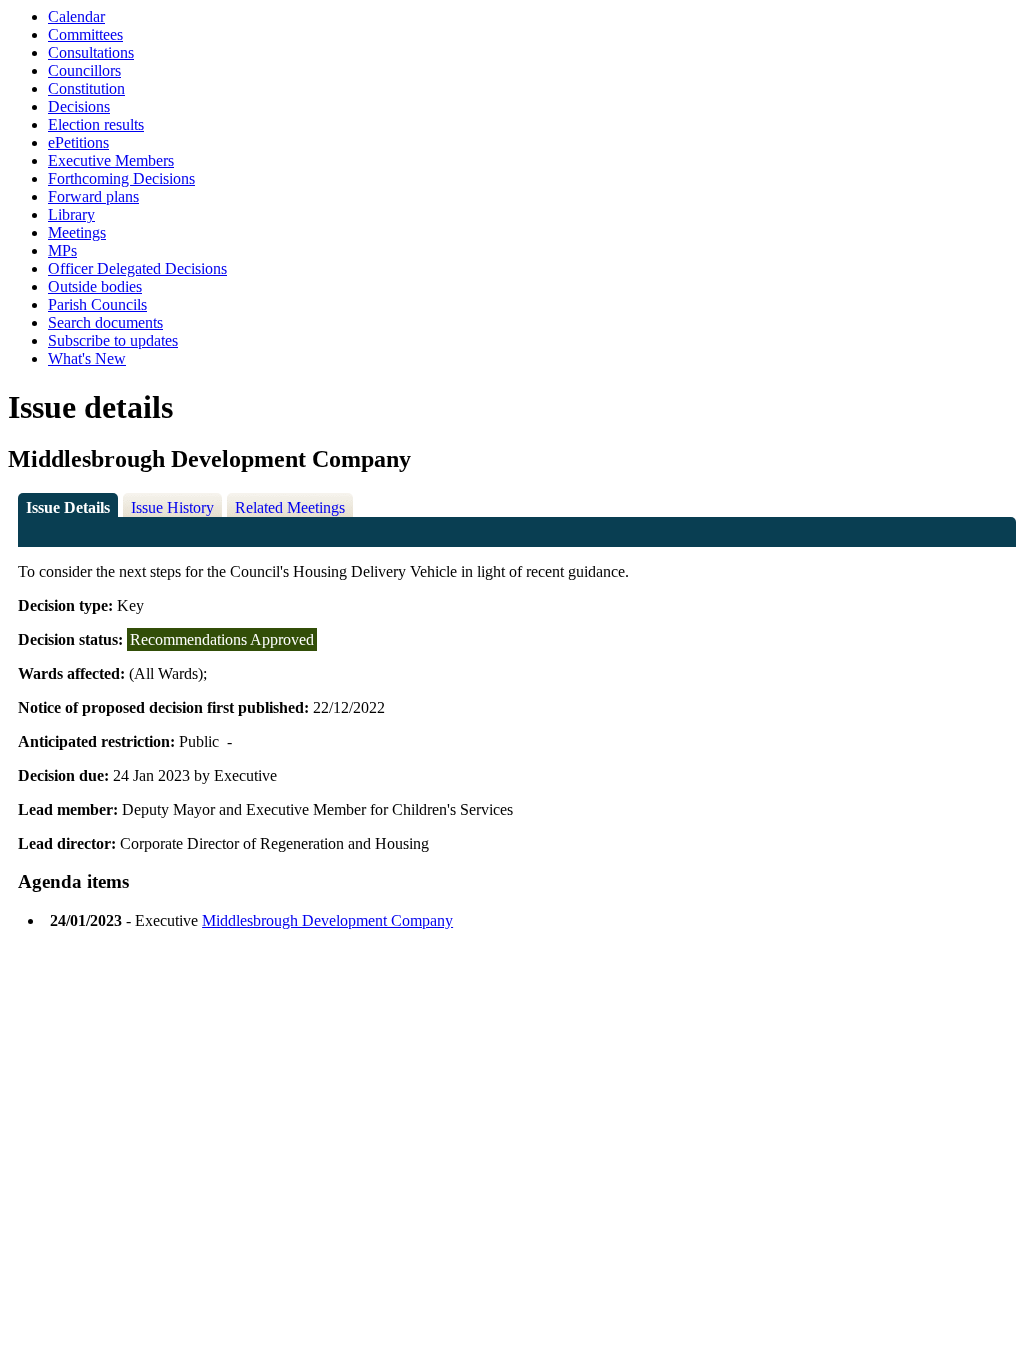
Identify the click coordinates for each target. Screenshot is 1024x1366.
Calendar (76, 16)
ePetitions (78, 142)
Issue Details (68, 507)
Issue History (172, 507)
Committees (85, 34)
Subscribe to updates (113, 340)
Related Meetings (290, 507)
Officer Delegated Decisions (137, 268)
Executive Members (111, 160)
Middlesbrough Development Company (327, 920)
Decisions (79, 106)
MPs (62, 250)
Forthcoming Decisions (121, 178)
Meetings (77, 232)
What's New (87, 358)
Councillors (84, 70)
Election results (96, 124)
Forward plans (93, 196)
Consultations (91, 52)
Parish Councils (97, 304)
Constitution (86, 88)
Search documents (105, 322)
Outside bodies (95, 286)
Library (71, 214)
